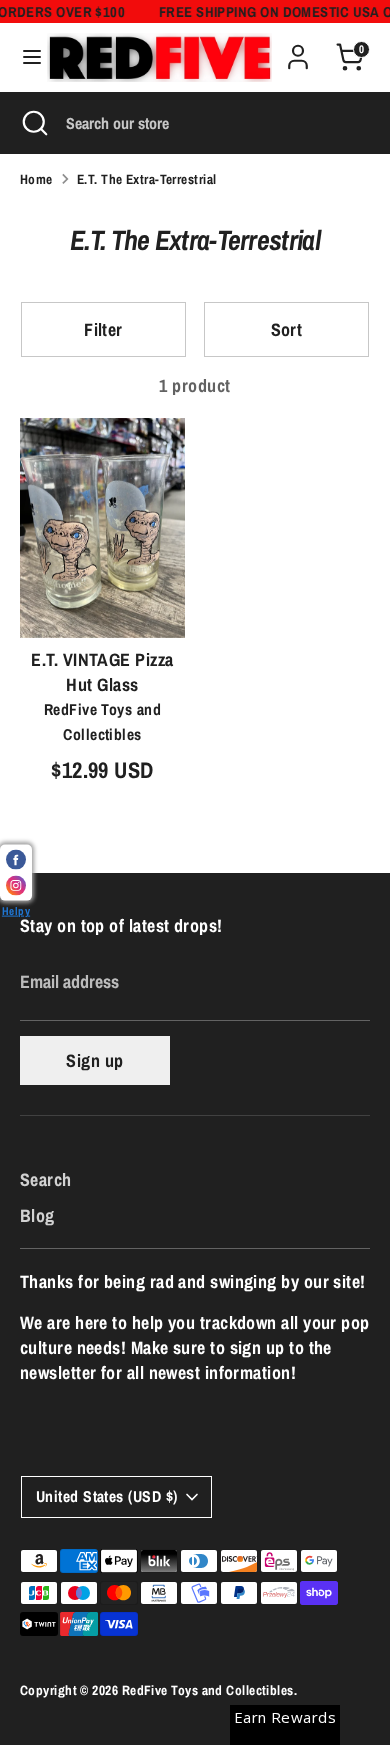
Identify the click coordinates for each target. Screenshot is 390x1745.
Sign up (94, 1060)
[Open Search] (33, 123)
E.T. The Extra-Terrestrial (147, 179)
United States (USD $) (106, 1496)
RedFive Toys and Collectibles (208, 1690)
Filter (103, 329)
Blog (37, 1215)
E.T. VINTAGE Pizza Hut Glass (102, 672)
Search (46, 1179)
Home (36, 179)
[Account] (298, 49)
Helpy (16, 910)
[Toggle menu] (24, 57)
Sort (287, 329)
